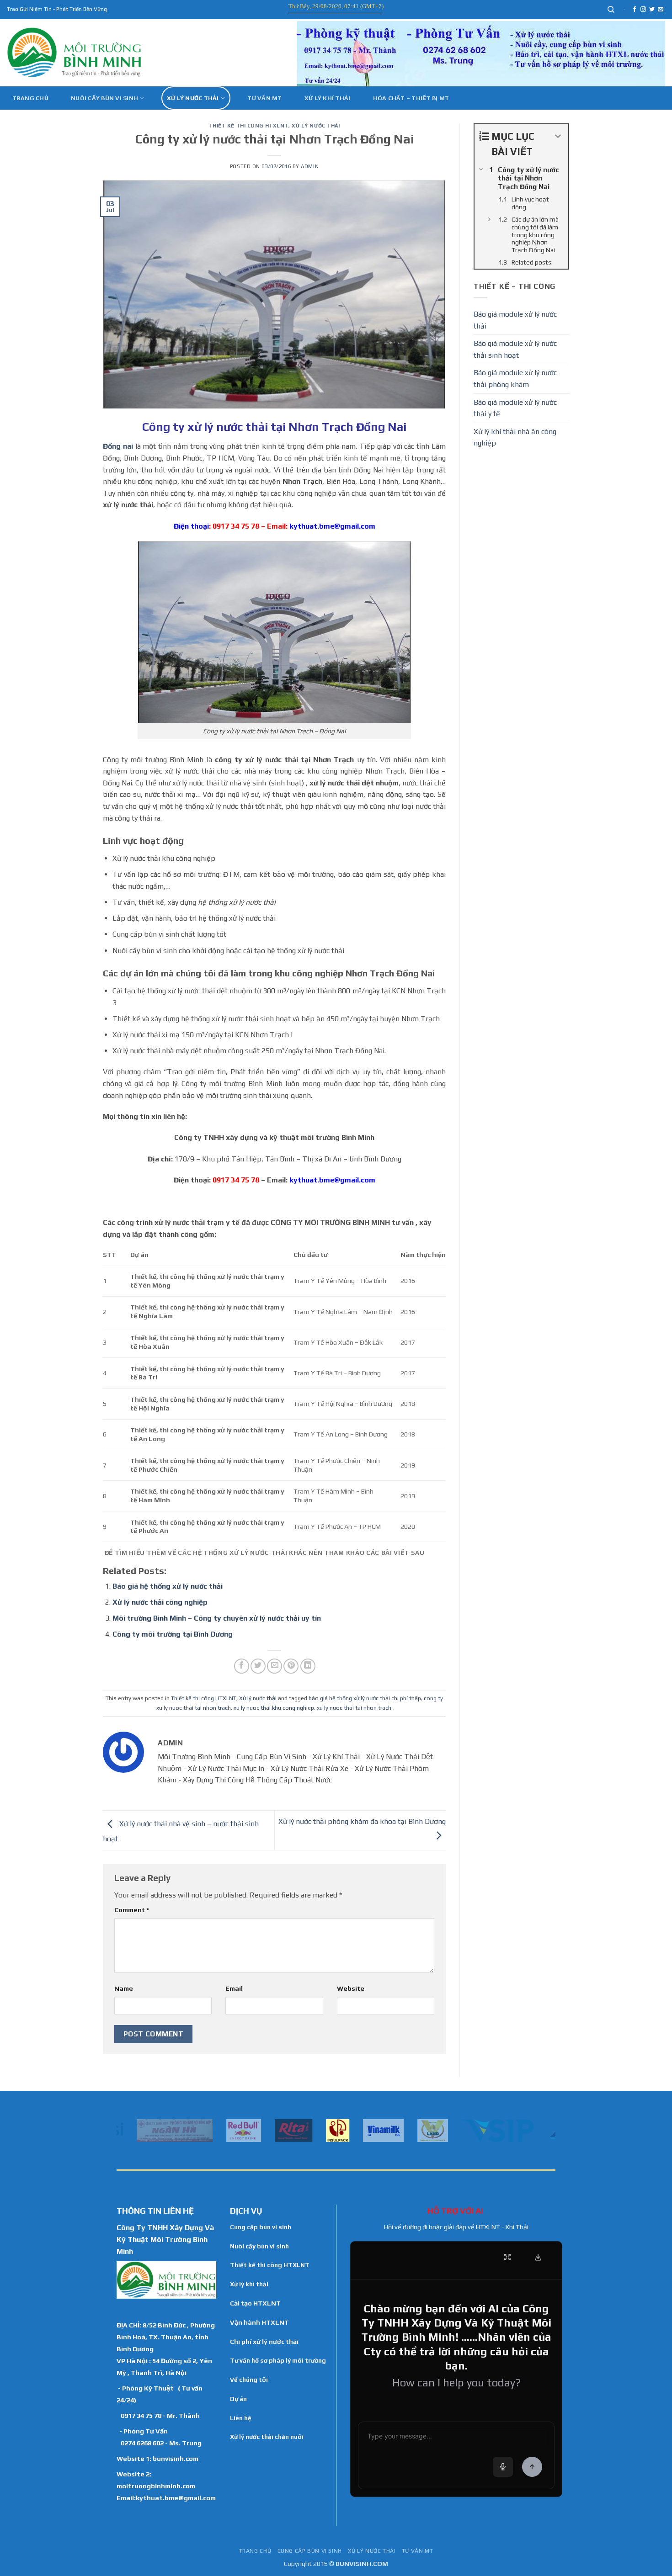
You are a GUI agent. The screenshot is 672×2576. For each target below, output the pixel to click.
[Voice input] (503, 2467)
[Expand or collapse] (558, 136)
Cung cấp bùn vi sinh (261, 2227)
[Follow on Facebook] (635, 10)
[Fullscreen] (507, 2257)
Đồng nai (118, 446)
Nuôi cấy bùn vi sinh (104, 98)
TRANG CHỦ (255, 2551)
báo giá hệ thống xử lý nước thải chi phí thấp (365, 1698)
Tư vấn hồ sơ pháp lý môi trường (278, 2360)
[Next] (550, 2130)
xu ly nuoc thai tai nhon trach (354, 1708)
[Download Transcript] (538, 2257)
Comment (132, 1910)
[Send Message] (532, 2467)
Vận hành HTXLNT (259, 2322)
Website (351, 1988)
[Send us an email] (661, 10)
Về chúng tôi (249, 2380)
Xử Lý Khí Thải (328, 98)
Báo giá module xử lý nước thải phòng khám (515, 379)
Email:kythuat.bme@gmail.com (166, 2498)
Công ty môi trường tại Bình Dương (173, 1634)
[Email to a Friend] (275, 1666)
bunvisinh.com (176, 2458)
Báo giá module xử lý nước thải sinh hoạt (515, 349)
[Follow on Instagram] (643, 10)
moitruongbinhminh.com (156, 2486)
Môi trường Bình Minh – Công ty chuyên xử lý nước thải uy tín (217, 1618)
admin (310, 166)
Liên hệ (241, 2418)
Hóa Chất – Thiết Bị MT (411, 98)
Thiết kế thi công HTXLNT (249, 126)
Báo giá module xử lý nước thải (515, 320)
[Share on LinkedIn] (308, 1666)
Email (234, 1988)
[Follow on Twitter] (652, 10)
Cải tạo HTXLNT (255, 2303)
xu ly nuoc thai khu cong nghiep (274, 1708)
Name (124, 1988)
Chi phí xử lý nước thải (264, 2342)
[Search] (611, 10)
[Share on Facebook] (242, 1666)
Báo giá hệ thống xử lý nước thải (168, 1586)
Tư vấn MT (264, 98)
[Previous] (122, 2130)
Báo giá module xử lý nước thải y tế (515, 408)
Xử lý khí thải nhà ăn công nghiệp (515, 437)
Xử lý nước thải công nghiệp (160, 1602)
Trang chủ (30, 98)
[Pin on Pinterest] (291, 1666)
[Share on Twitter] (258, 1666)
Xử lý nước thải (193, 98)
